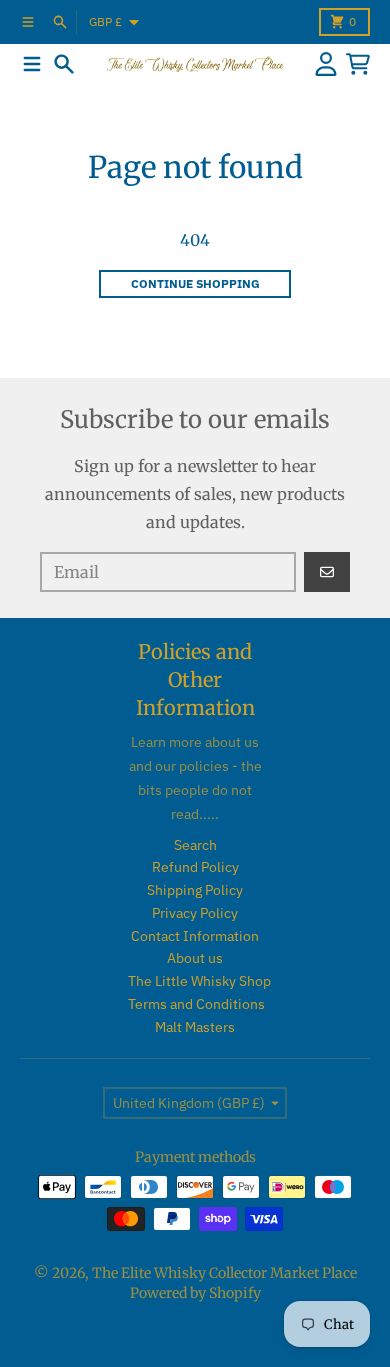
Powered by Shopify (195, 1293)
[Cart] (358, 64)
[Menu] (32, 64)
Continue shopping (195, 283)
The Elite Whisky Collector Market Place (224, 1273)
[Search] (64, 64)
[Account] (326, 64)
